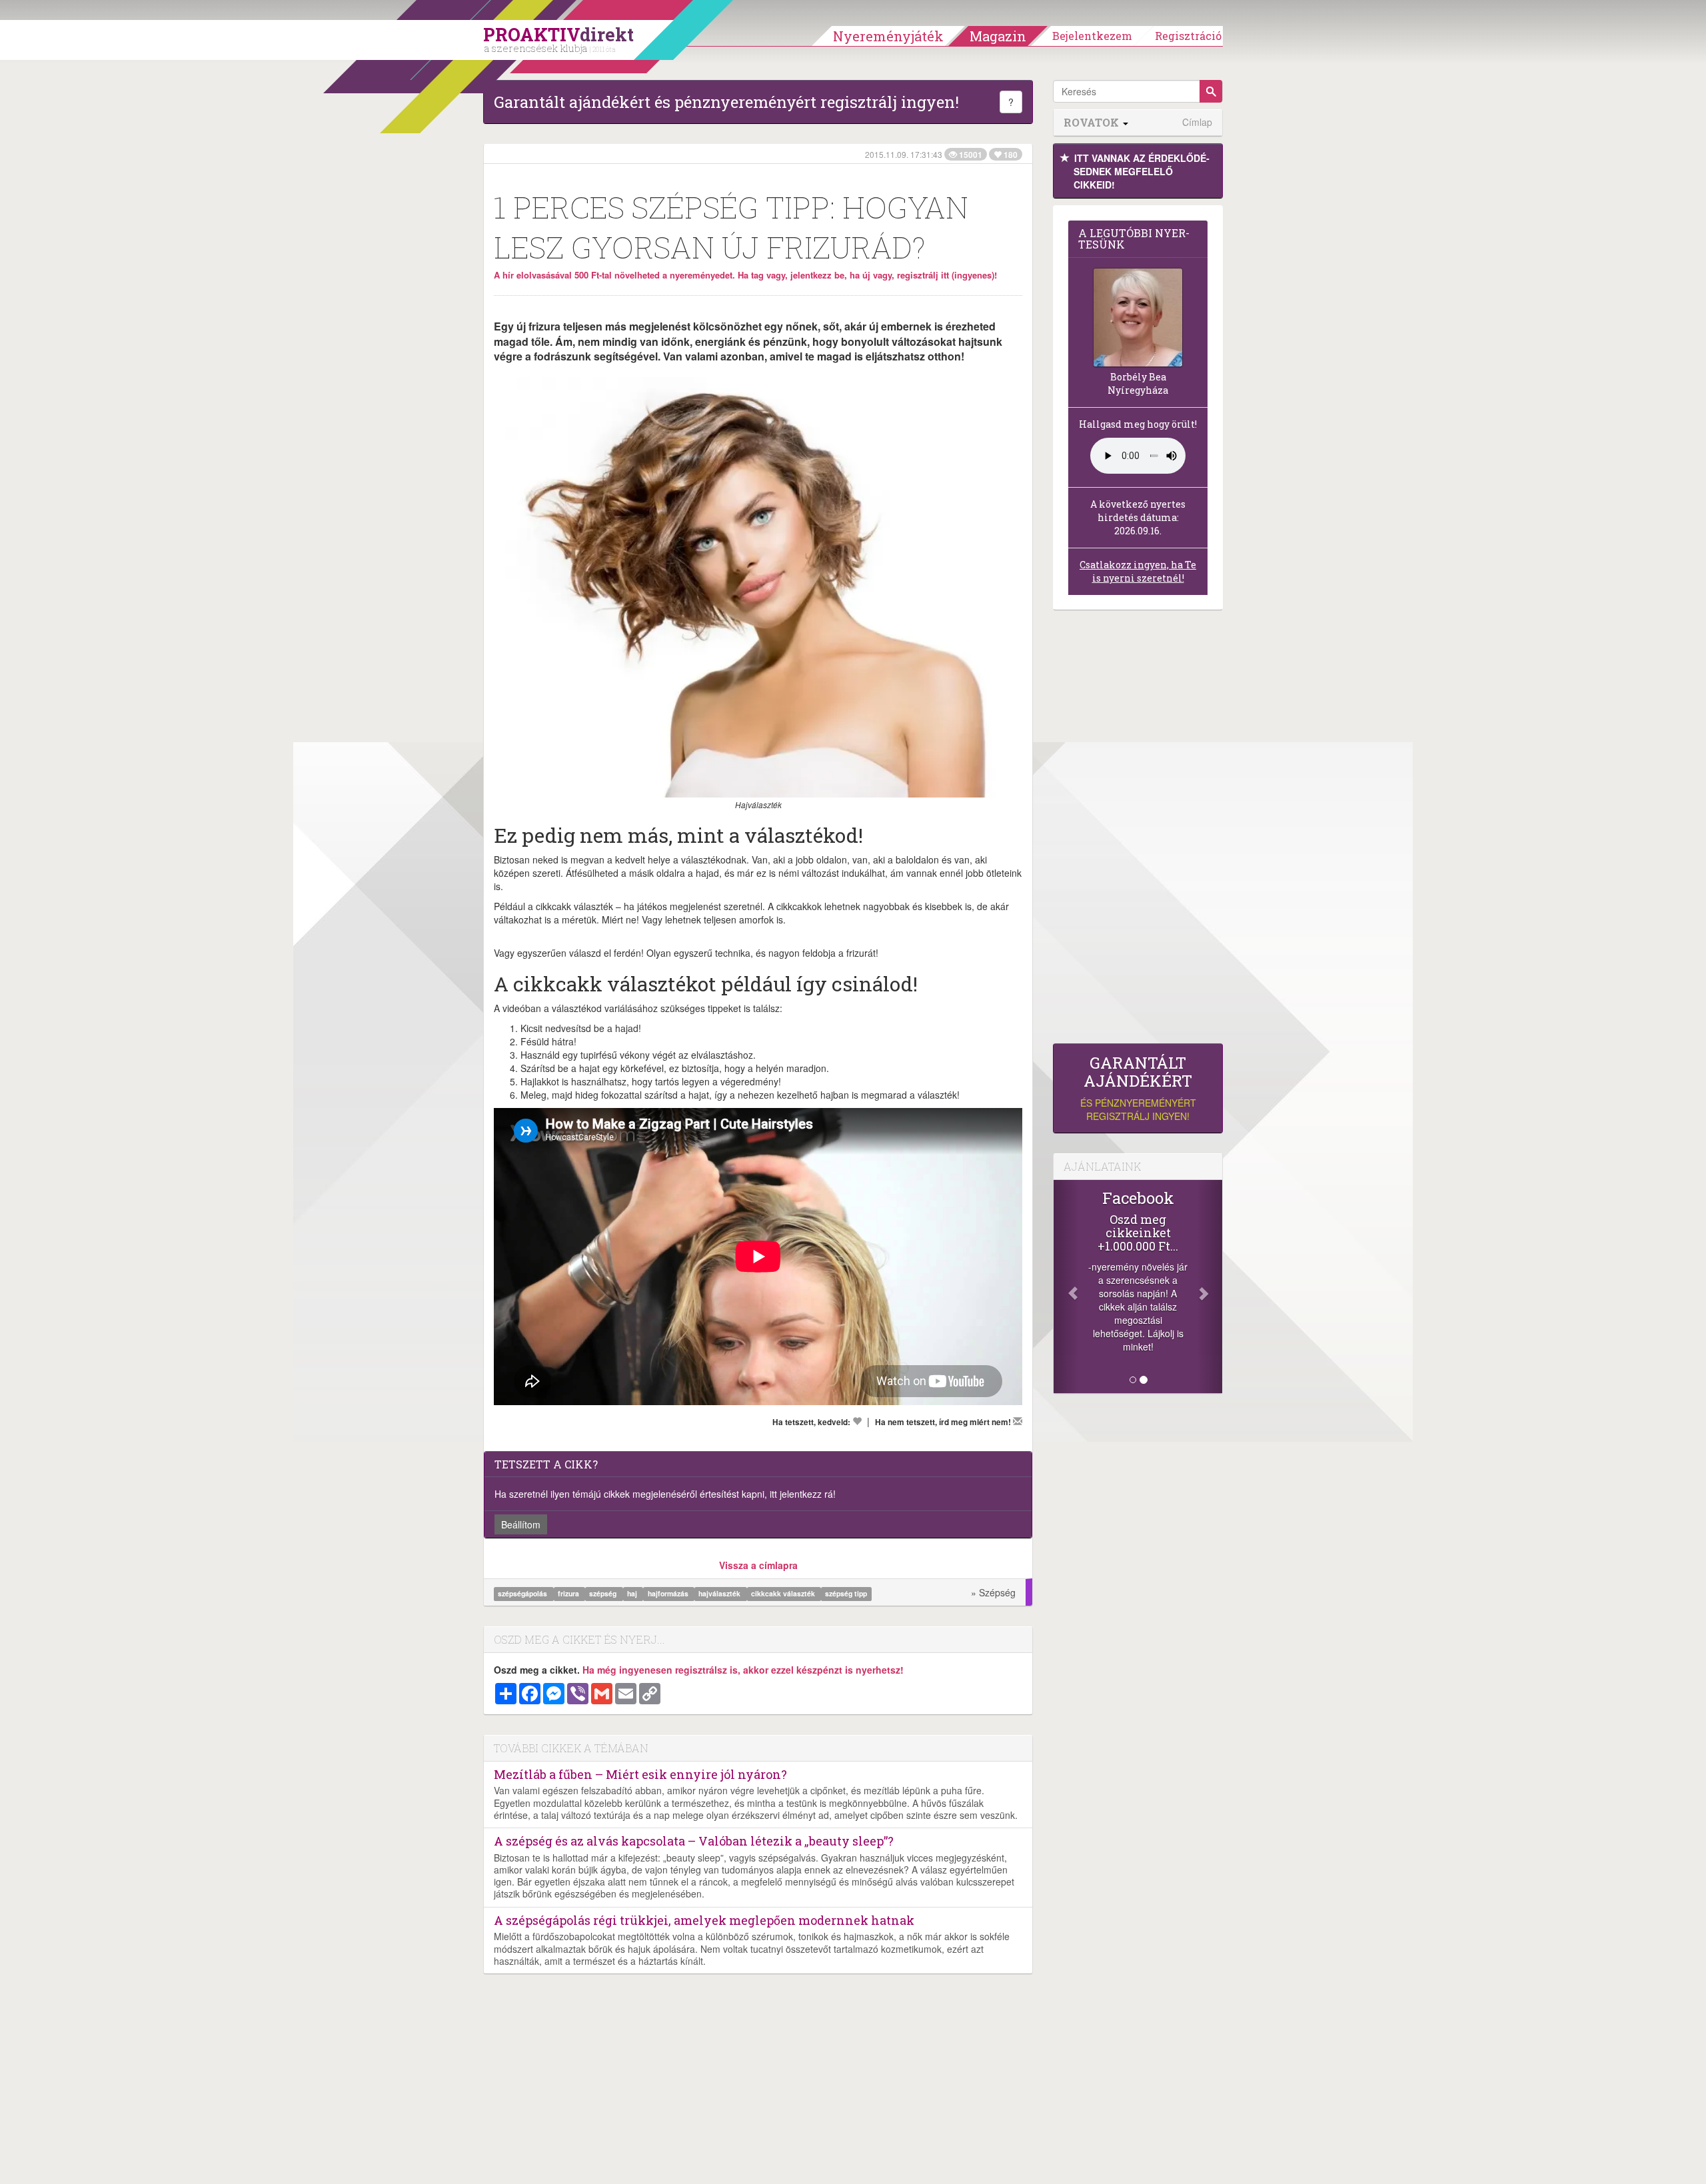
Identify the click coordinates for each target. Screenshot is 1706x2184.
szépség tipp (846, 1593)
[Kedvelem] (857, 1421)
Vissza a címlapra (758, 1565)
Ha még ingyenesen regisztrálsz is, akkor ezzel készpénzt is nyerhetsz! (743, 1670)
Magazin (998, 36)
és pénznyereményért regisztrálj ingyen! (1138, 1088)
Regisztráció (1188, 36)
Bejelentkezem (1092, 36)
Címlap (1197, 122)
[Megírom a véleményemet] (1018, 1421)
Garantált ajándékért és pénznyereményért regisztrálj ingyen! (726, 102)
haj (633, 1593)
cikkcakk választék (784, 1593)
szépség (604, 1593)
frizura (569, 1593)
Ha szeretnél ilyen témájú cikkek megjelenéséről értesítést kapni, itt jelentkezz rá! (665, 1494)
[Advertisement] (1138, 830)
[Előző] (1066, 1287)
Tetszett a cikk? (546, 1464)
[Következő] (1210, 1287)
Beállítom (521, 1524)
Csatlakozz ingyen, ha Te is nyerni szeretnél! (1138, 571)
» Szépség (993, 1592)
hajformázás (669, 1593)
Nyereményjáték (888, 36)
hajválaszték (720, 1593)
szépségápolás (523, 1593)
